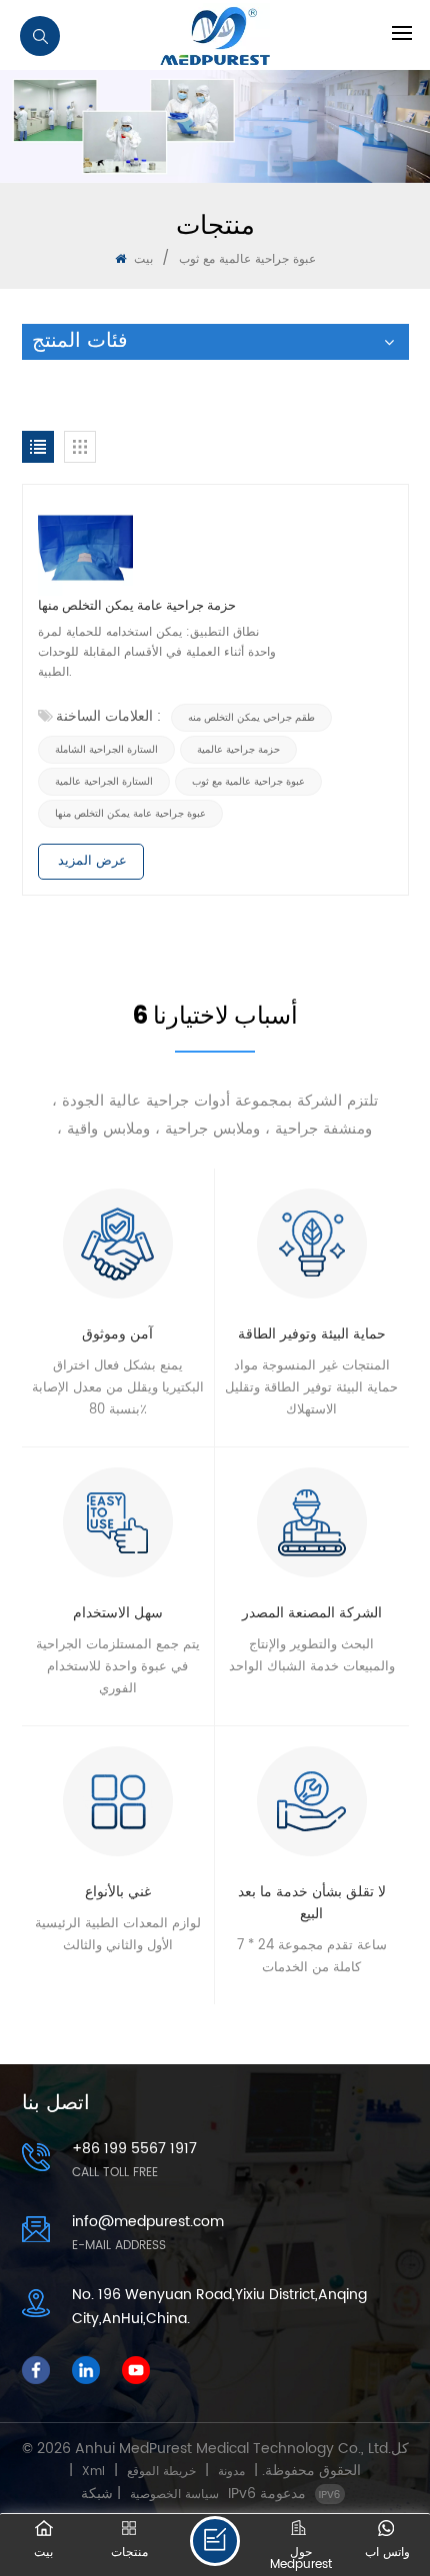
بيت (141, 259)
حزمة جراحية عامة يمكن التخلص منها (137, 605)
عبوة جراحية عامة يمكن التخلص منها (130, 814)
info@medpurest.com (148, 2222)
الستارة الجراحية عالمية (104, 782)
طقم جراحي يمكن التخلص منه (251, 718)
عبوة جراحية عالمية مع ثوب (248, 782)
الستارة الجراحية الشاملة (106, 750)
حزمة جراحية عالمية (238, 750)
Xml (93, 2472)
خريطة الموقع (161, 2472)
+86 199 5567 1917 (134, 2149)
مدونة (231, 2472)
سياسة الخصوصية (174, 2495)
